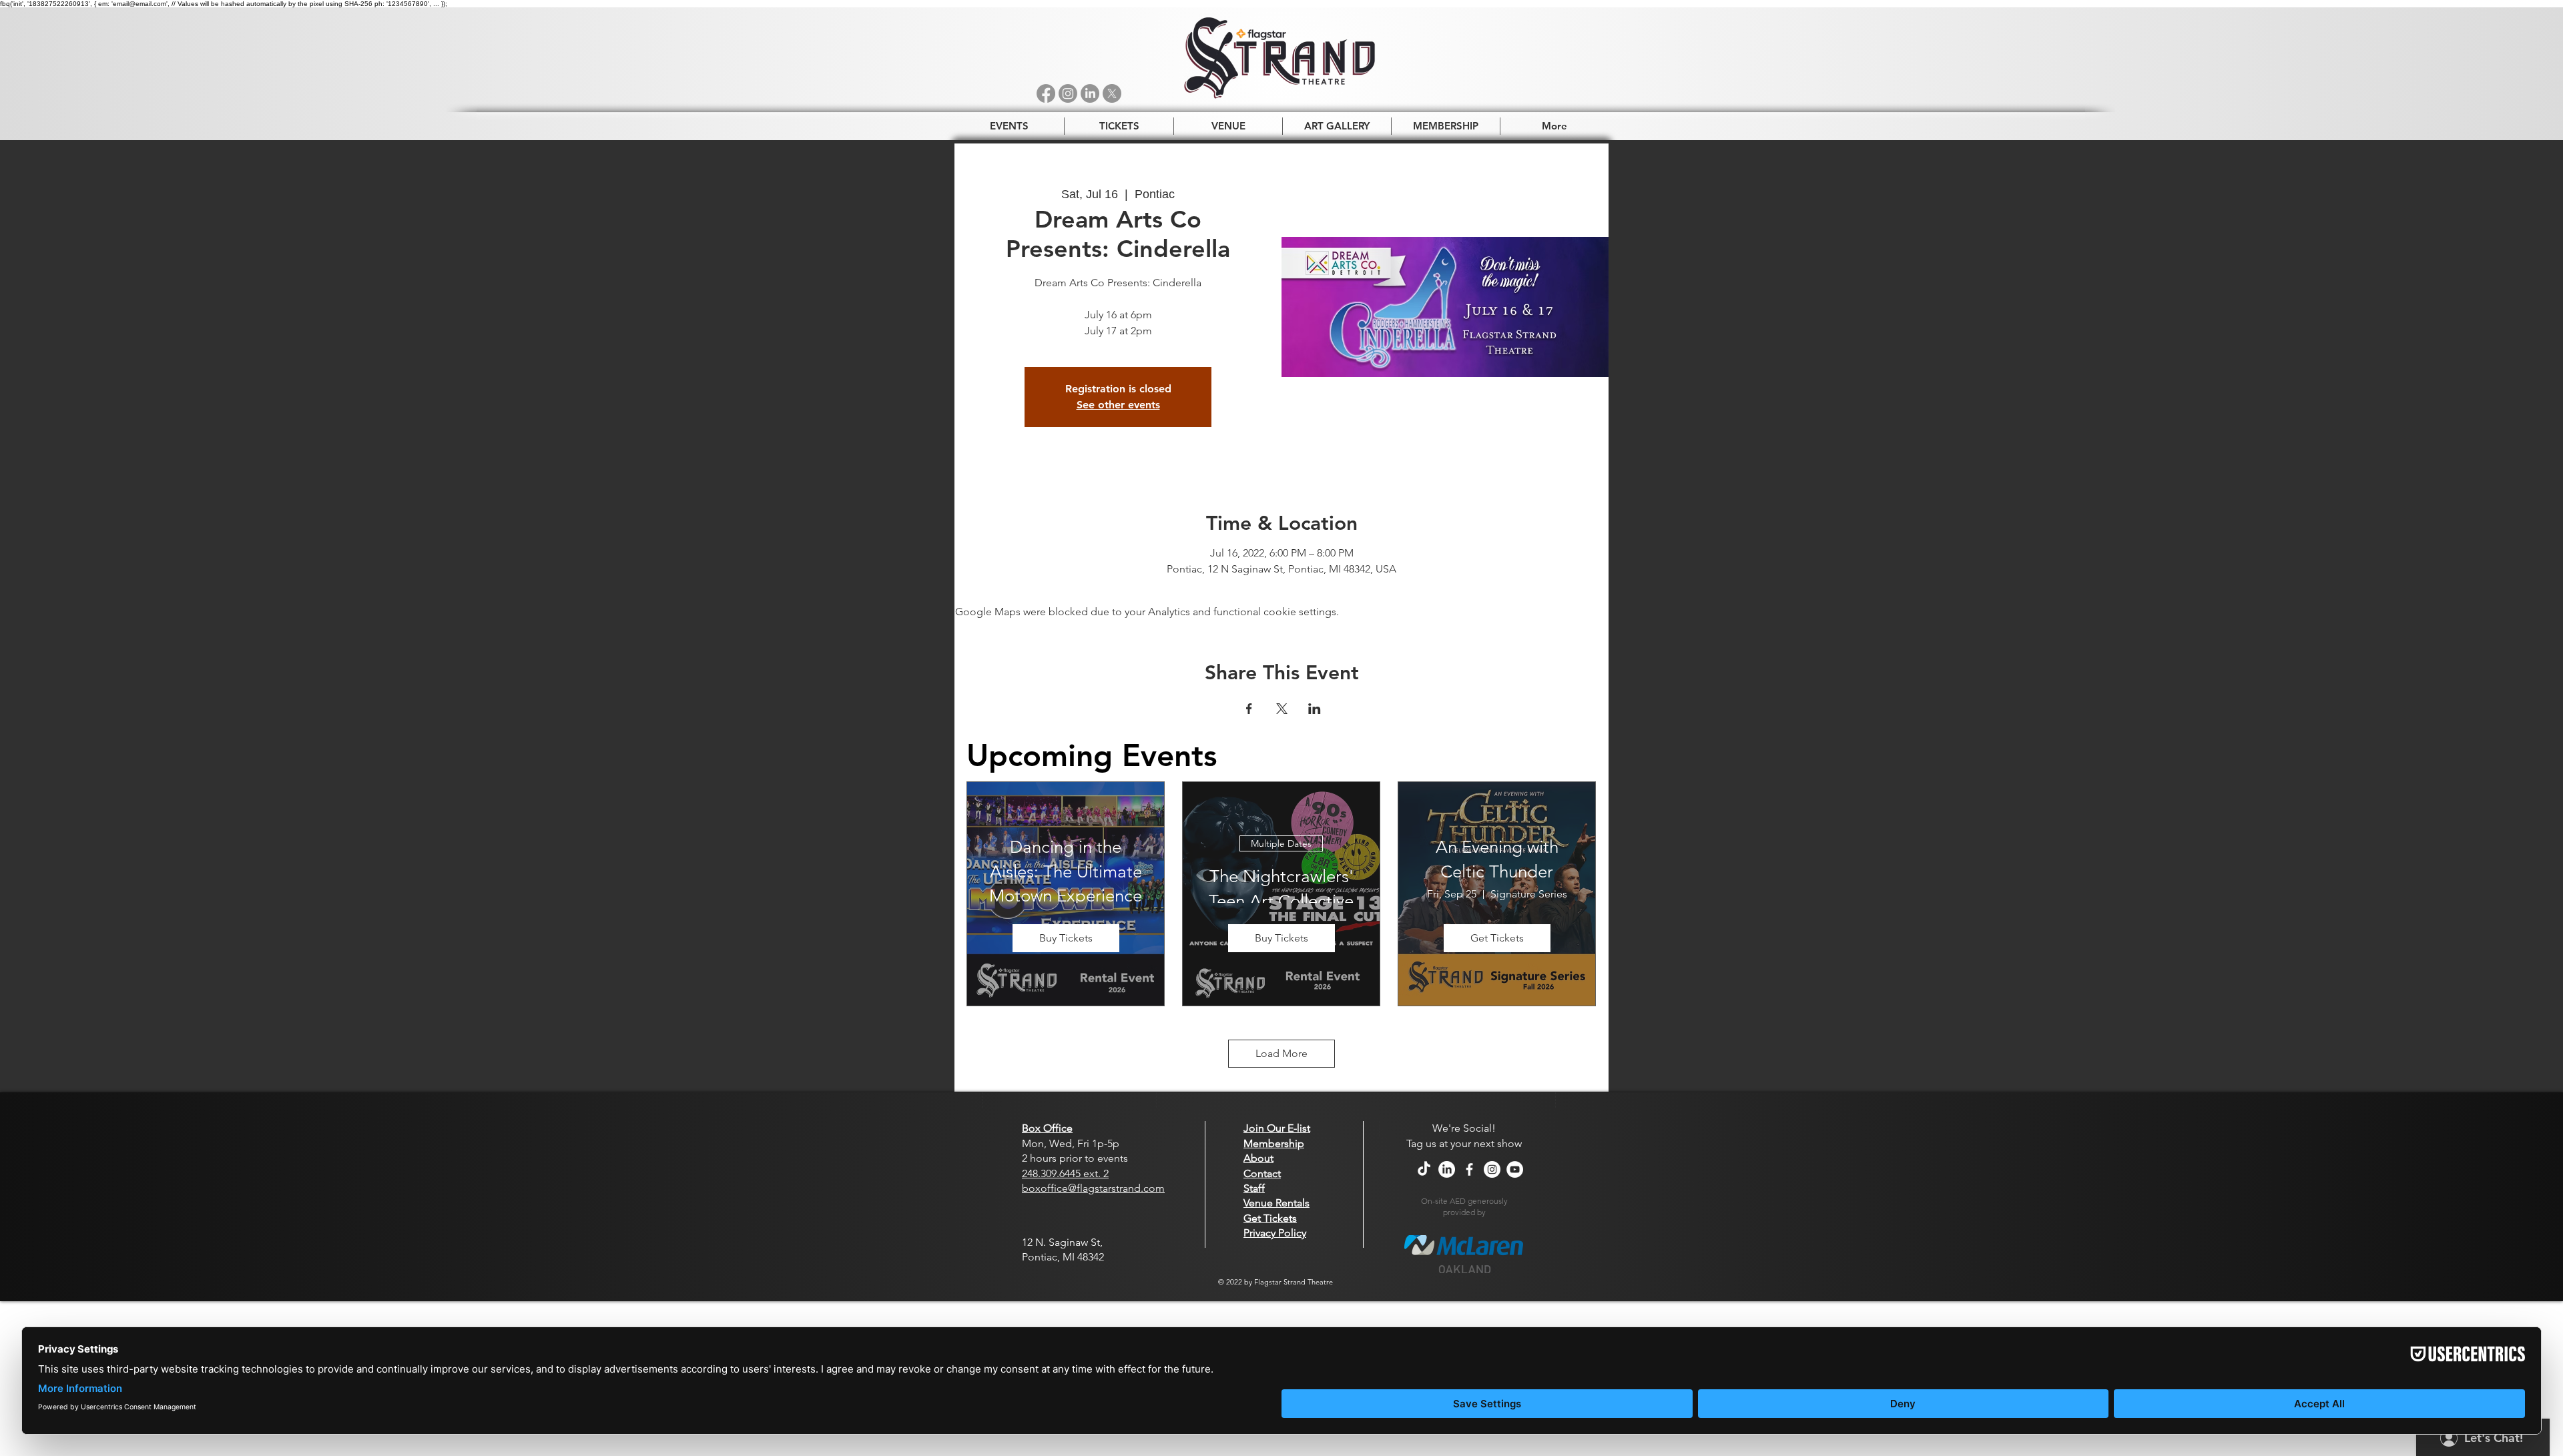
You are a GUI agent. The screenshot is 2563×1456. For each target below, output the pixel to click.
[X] (1112, 93)
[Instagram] (1068, 93)
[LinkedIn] (1090, 93)
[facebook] (1469, 1169)
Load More (1281, 1053)
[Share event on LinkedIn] (1315, 709)
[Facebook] (1046, 93)
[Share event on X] (1282, 709)
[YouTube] (1515, 1169)
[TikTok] (1424, 1169)
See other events (1118, 405)
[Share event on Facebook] (1249, 709)
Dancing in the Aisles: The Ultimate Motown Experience (1066, 871)
